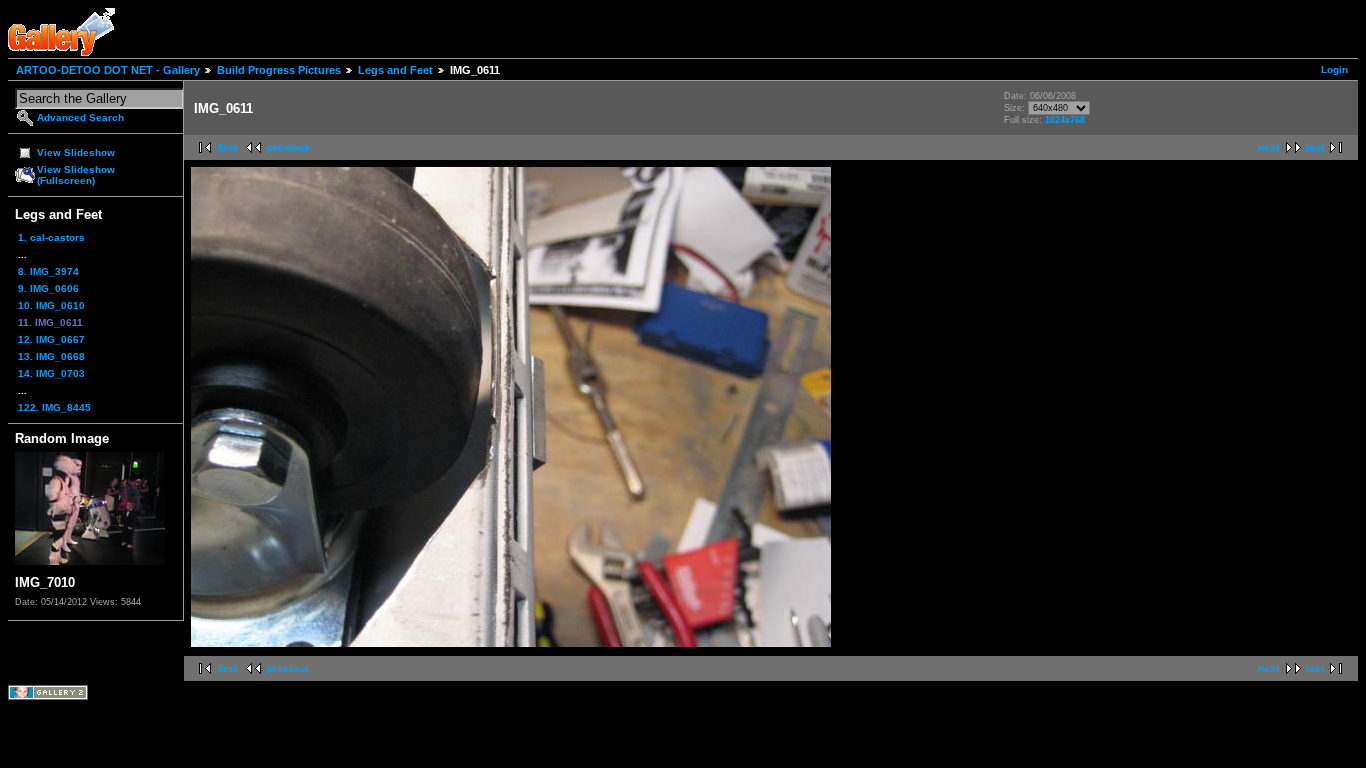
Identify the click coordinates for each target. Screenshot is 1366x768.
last (1315, 147)
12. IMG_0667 (51, 339)
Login (1334, 69)
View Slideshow (76, 152)
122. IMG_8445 (54, 407)
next (1268, 147)
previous (288, 147)
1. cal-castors (51, 237)
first (227, 147)
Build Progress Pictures (279, 70)
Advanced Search (80, 117)
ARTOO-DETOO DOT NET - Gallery (108, 70)
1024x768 (1065, 120)
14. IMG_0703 (51, 373)
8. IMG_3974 (48, 271)
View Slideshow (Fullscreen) (76, 175)
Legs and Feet (395, 70)
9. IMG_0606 (48, 288)
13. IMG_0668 (51, 356)
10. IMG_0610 (51, 305)
